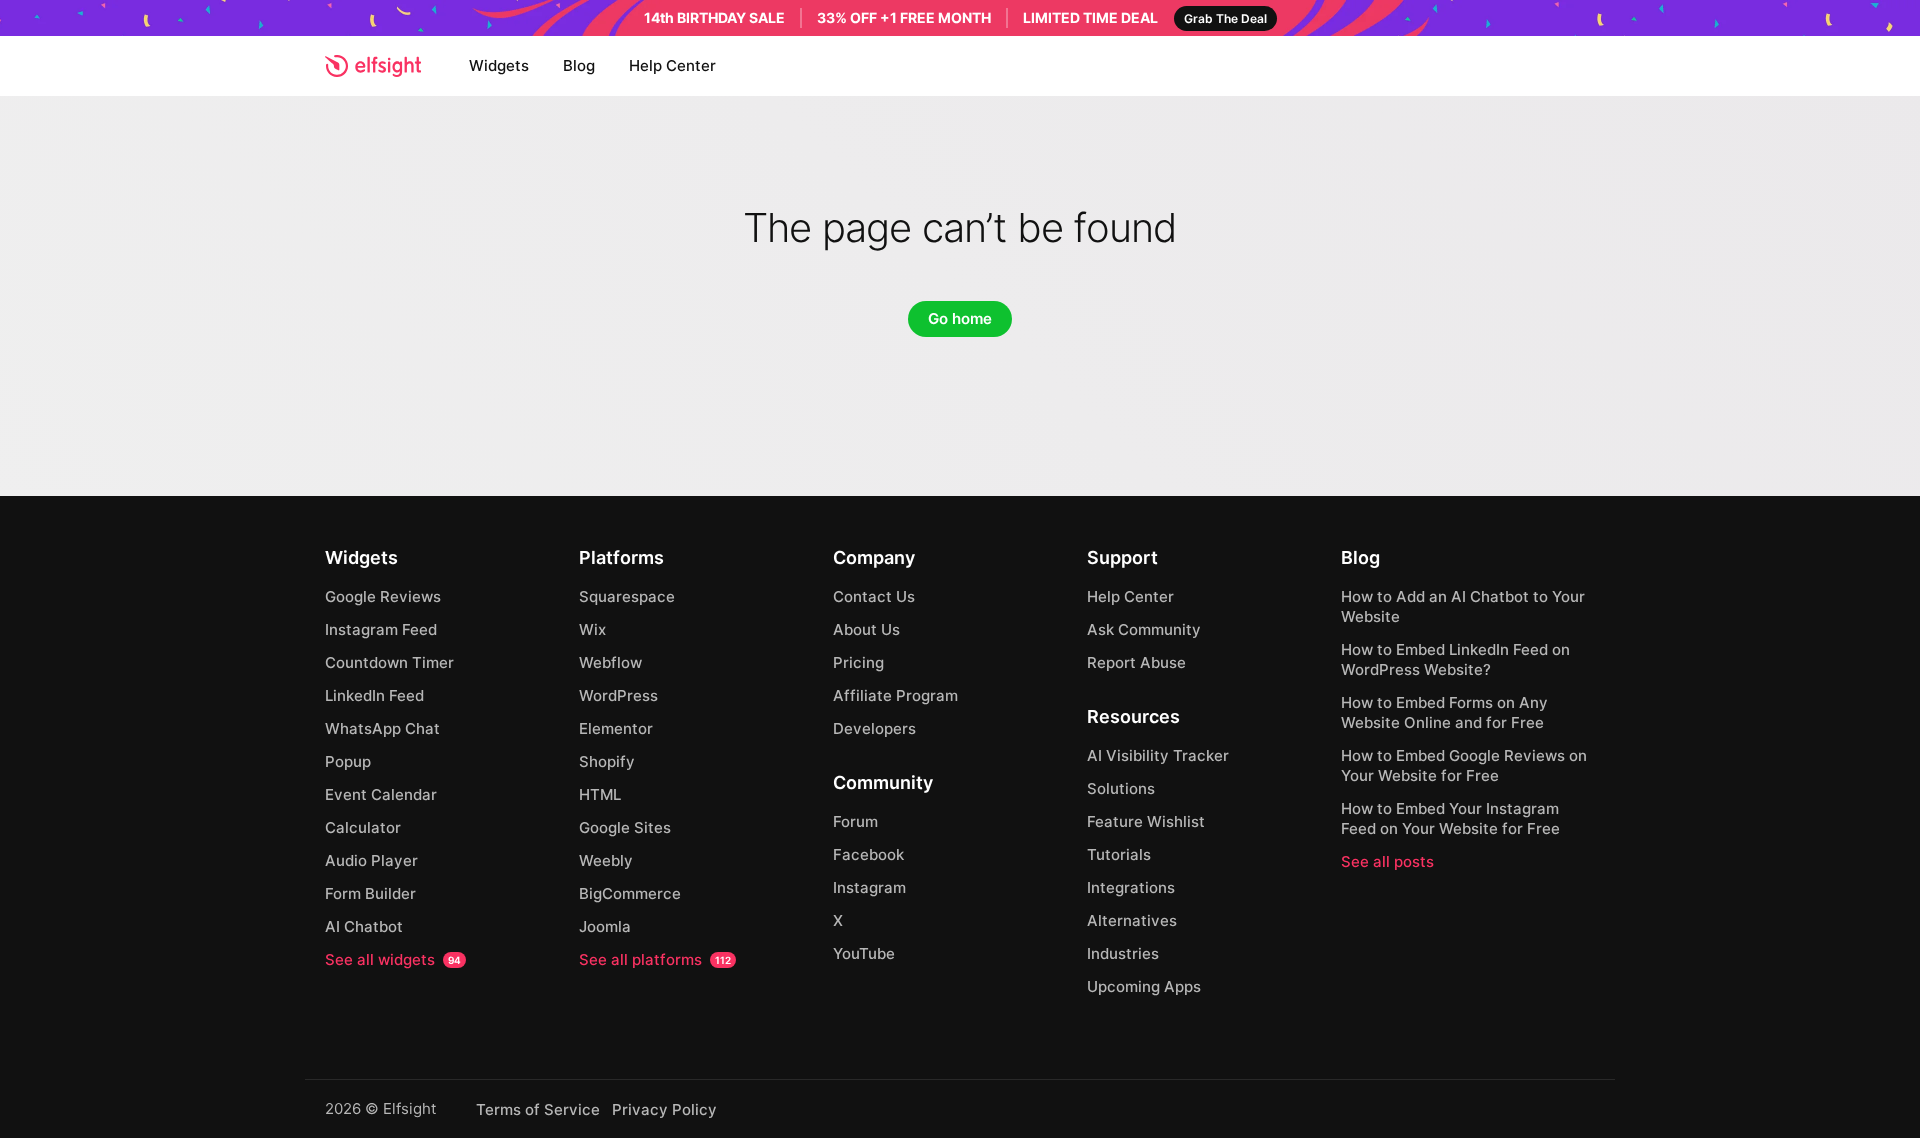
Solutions (1121, 788)
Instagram (869, 887)
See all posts (1387, 861)
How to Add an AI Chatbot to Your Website (1463, 606)
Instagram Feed (381, 629)
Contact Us (874, 596)
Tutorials (1119, 854)
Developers (874, 728)
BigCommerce (630, 893)
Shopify (607, 761)
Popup (348, 761)
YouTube (864, 953)
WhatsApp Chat (382, 728)
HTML (600, 794)
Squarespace (627, 596)
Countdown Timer (389, 662)
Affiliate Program (895, 695)
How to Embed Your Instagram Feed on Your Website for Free (1450, 818)
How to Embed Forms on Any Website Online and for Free (1444, 712)
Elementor (616, 728)
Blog (579, 65)
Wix (592, 629)
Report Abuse (1136, 662)
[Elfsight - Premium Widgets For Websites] (373, 66)
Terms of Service (538, 1110)
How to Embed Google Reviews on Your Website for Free (1464, 765)
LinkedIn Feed (374, 695)
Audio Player (371, 860)
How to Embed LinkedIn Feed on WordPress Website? (1455, 659)
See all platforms (655, 959)
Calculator (363, 827)
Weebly (606, 860)
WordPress (618, 695)
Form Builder (370, 893)
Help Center (672, 65)
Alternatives (1132, 920)
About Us (866, 629)
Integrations (1131, 887)
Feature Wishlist (1146, 821)
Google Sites (625, 827)
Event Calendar (381, 794)
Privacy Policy (664, 1110)
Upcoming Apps (1144, 986)
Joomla (605, 926)
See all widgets (393, 959)
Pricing (858, 662)
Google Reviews (383, 596)
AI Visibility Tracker (1158, 755)
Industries (1123, 953)
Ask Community (1144, 629)
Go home (960, 318)
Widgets (499, 65)
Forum (855, 821)
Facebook (868, 854)
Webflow (610, 662)
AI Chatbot (364, 926)
